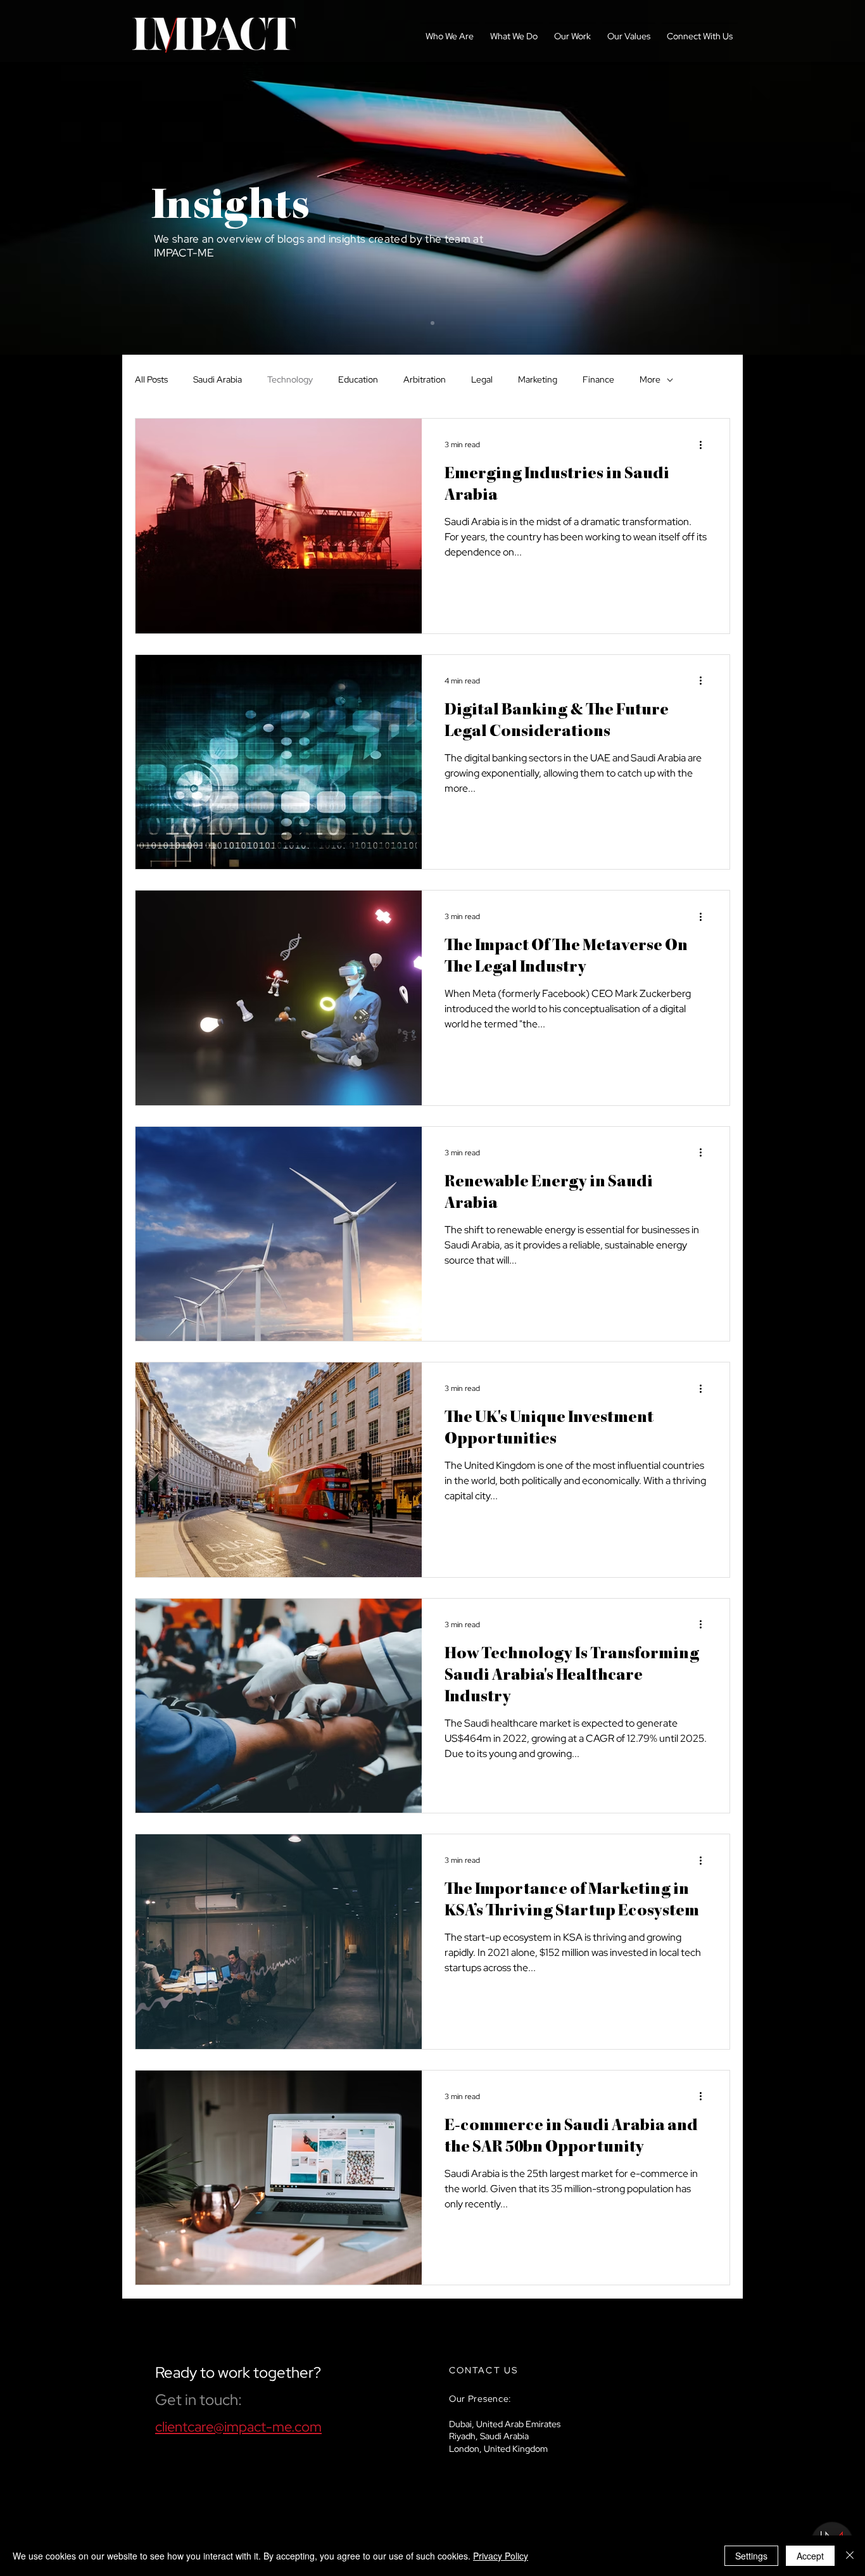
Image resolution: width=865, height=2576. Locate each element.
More (650, 379)
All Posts (151, 379)
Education (358, 379)
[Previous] (69, 177)
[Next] (796, 177)
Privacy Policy (501, 2556)
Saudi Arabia (218, 379)
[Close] (850, 2556)
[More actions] (705, 445)
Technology (290, 379)
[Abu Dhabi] (432, 323)
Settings (751, 2556)
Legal (482, 379)
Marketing (538, 379)
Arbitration (425, 379)
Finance (598, 379)
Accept (810, 2556)
